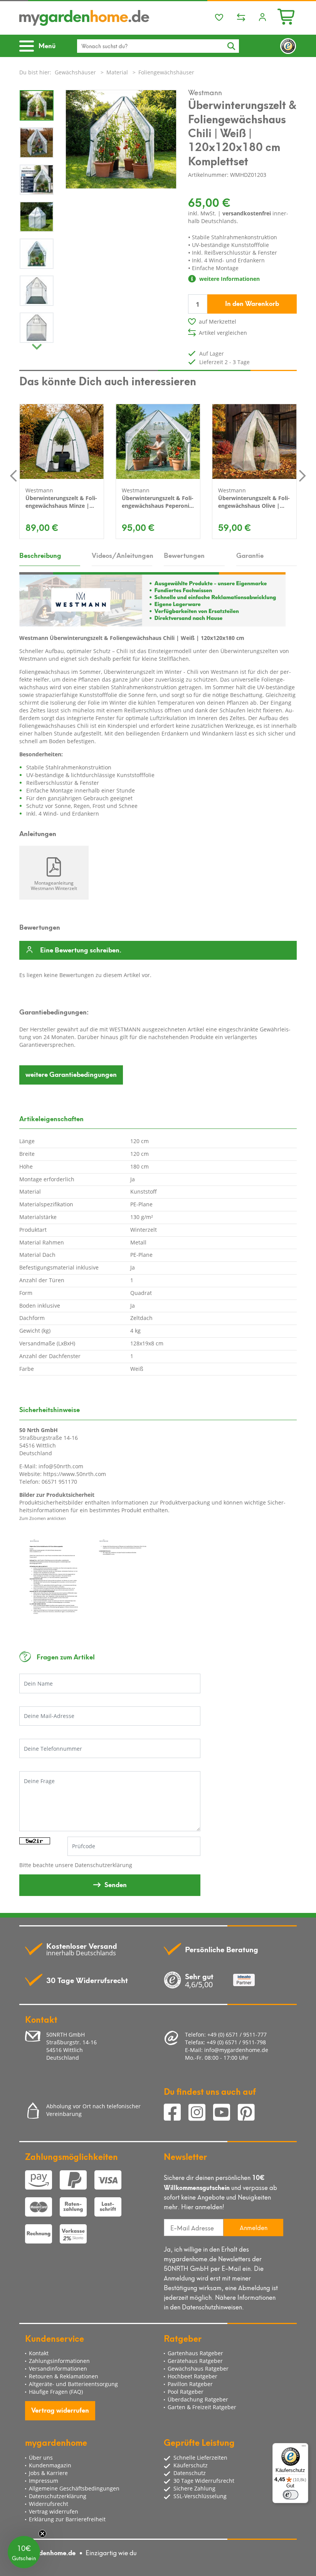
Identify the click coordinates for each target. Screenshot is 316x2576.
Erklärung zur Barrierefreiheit (67, 2519)
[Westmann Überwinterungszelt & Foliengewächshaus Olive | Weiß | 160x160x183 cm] (254, 442)
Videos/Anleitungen (122, 555)
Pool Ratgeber (186, 2392)
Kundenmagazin (50, 2465)
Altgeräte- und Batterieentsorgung (73, 2384)
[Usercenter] (262, 18)
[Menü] (304, 2448)
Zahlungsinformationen (59, 2361)
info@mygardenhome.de (236, 2050)
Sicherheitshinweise (50, 1409)
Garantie (250, 555)
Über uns (41, 2458)
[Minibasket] (287, 16)
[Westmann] (152, 599)
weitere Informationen (229, 279)
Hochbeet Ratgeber (192, 2376)
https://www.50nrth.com (75, 1474)
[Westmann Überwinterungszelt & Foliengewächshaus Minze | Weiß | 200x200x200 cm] (62, 442)
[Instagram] (201, 2113)
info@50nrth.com (61, 1466)
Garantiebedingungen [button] (71, 1074)
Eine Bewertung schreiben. (81, 950)
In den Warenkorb (252, 303)
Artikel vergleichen (223, 333)
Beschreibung (40, 555)
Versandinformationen (58, 2369)
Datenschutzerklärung (103, 1865)
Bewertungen (184, 555)
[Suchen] (231, 46)
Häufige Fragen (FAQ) (56, 2392)
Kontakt (39, 2353)
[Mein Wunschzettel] (219, 18)
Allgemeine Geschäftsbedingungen (74, 2488)
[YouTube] (225, 2113)
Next (37, 345)
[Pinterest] (249, 2113)
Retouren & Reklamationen (64, 2376)
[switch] (291, 2495)
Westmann (205, 92)
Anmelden (254, 2227)
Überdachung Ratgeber (198, 2399)
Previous (13, 475)
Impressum (44, 2481)
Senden (116, 1884)
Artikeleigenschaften (51, 1118)
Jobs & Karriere (48, 2473)
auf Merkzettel (218, 322)
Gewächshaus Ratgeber (198, 2369)
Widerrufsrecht (49, 2504)
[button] (24, 2552)
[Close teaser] (42, 2534)
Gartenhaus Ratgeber (195, 2353)
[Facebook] (176, 2113)
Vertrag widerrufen (60, 2410)
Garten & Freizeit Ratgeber (202, 2407)
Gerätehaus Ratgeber (195, 2361)
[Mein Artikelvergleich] (241, 18)
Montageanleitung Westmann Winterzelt (54, 885)
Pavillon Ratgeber (190, 2384)
